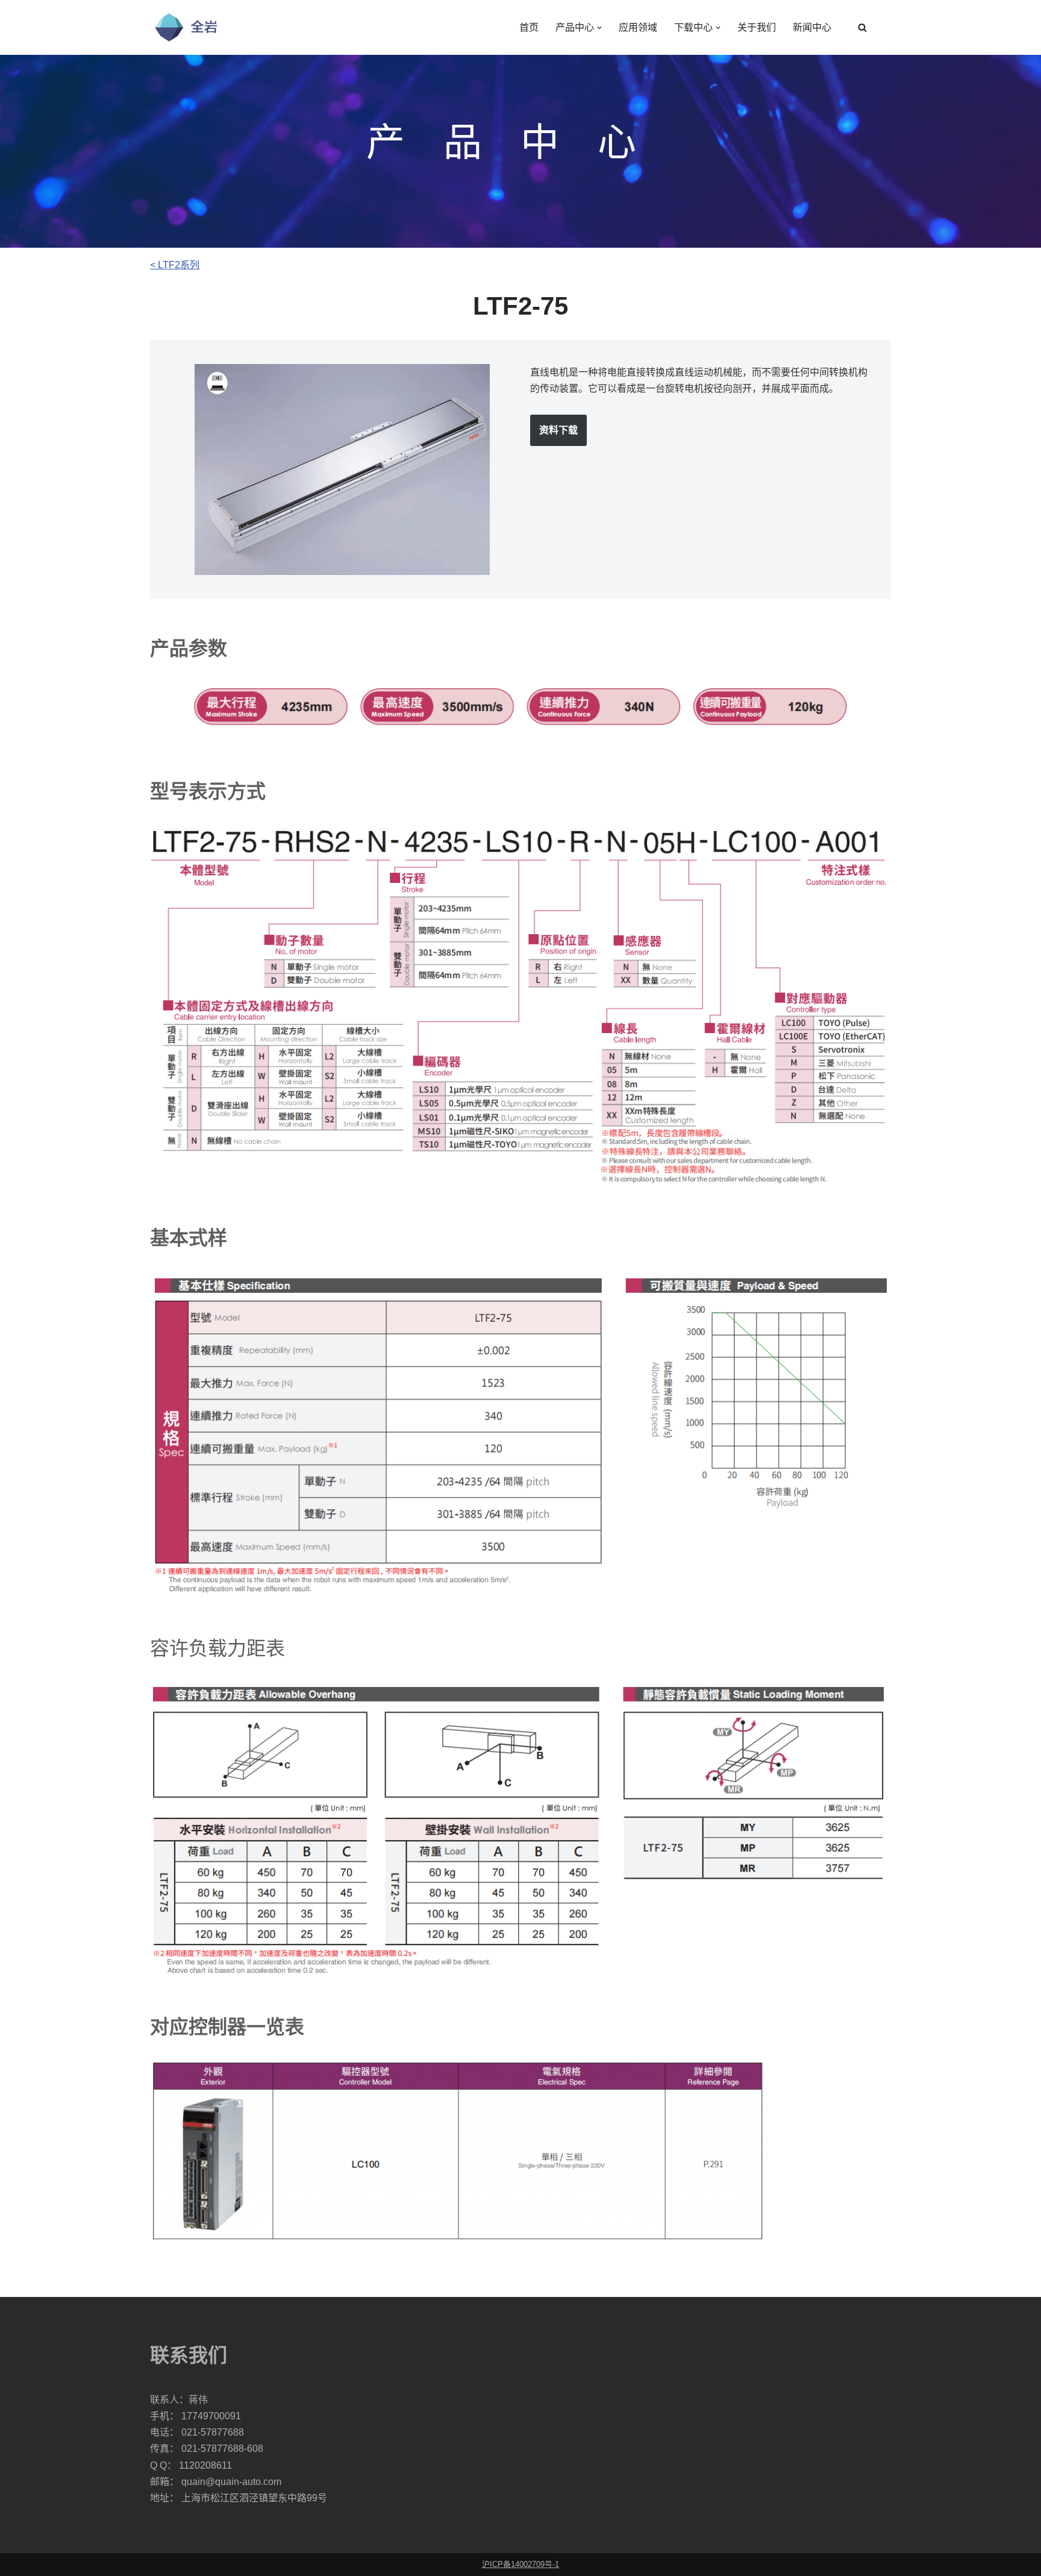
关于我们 (757, 27)
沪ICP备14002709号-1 (520, 2564)
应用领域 (638, 27)
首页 (529, 27)
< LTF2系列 (175, 265)
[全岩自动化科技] (186, 27)
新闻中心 (812, 27)
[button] (599, 28)
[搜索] (862, 27)
